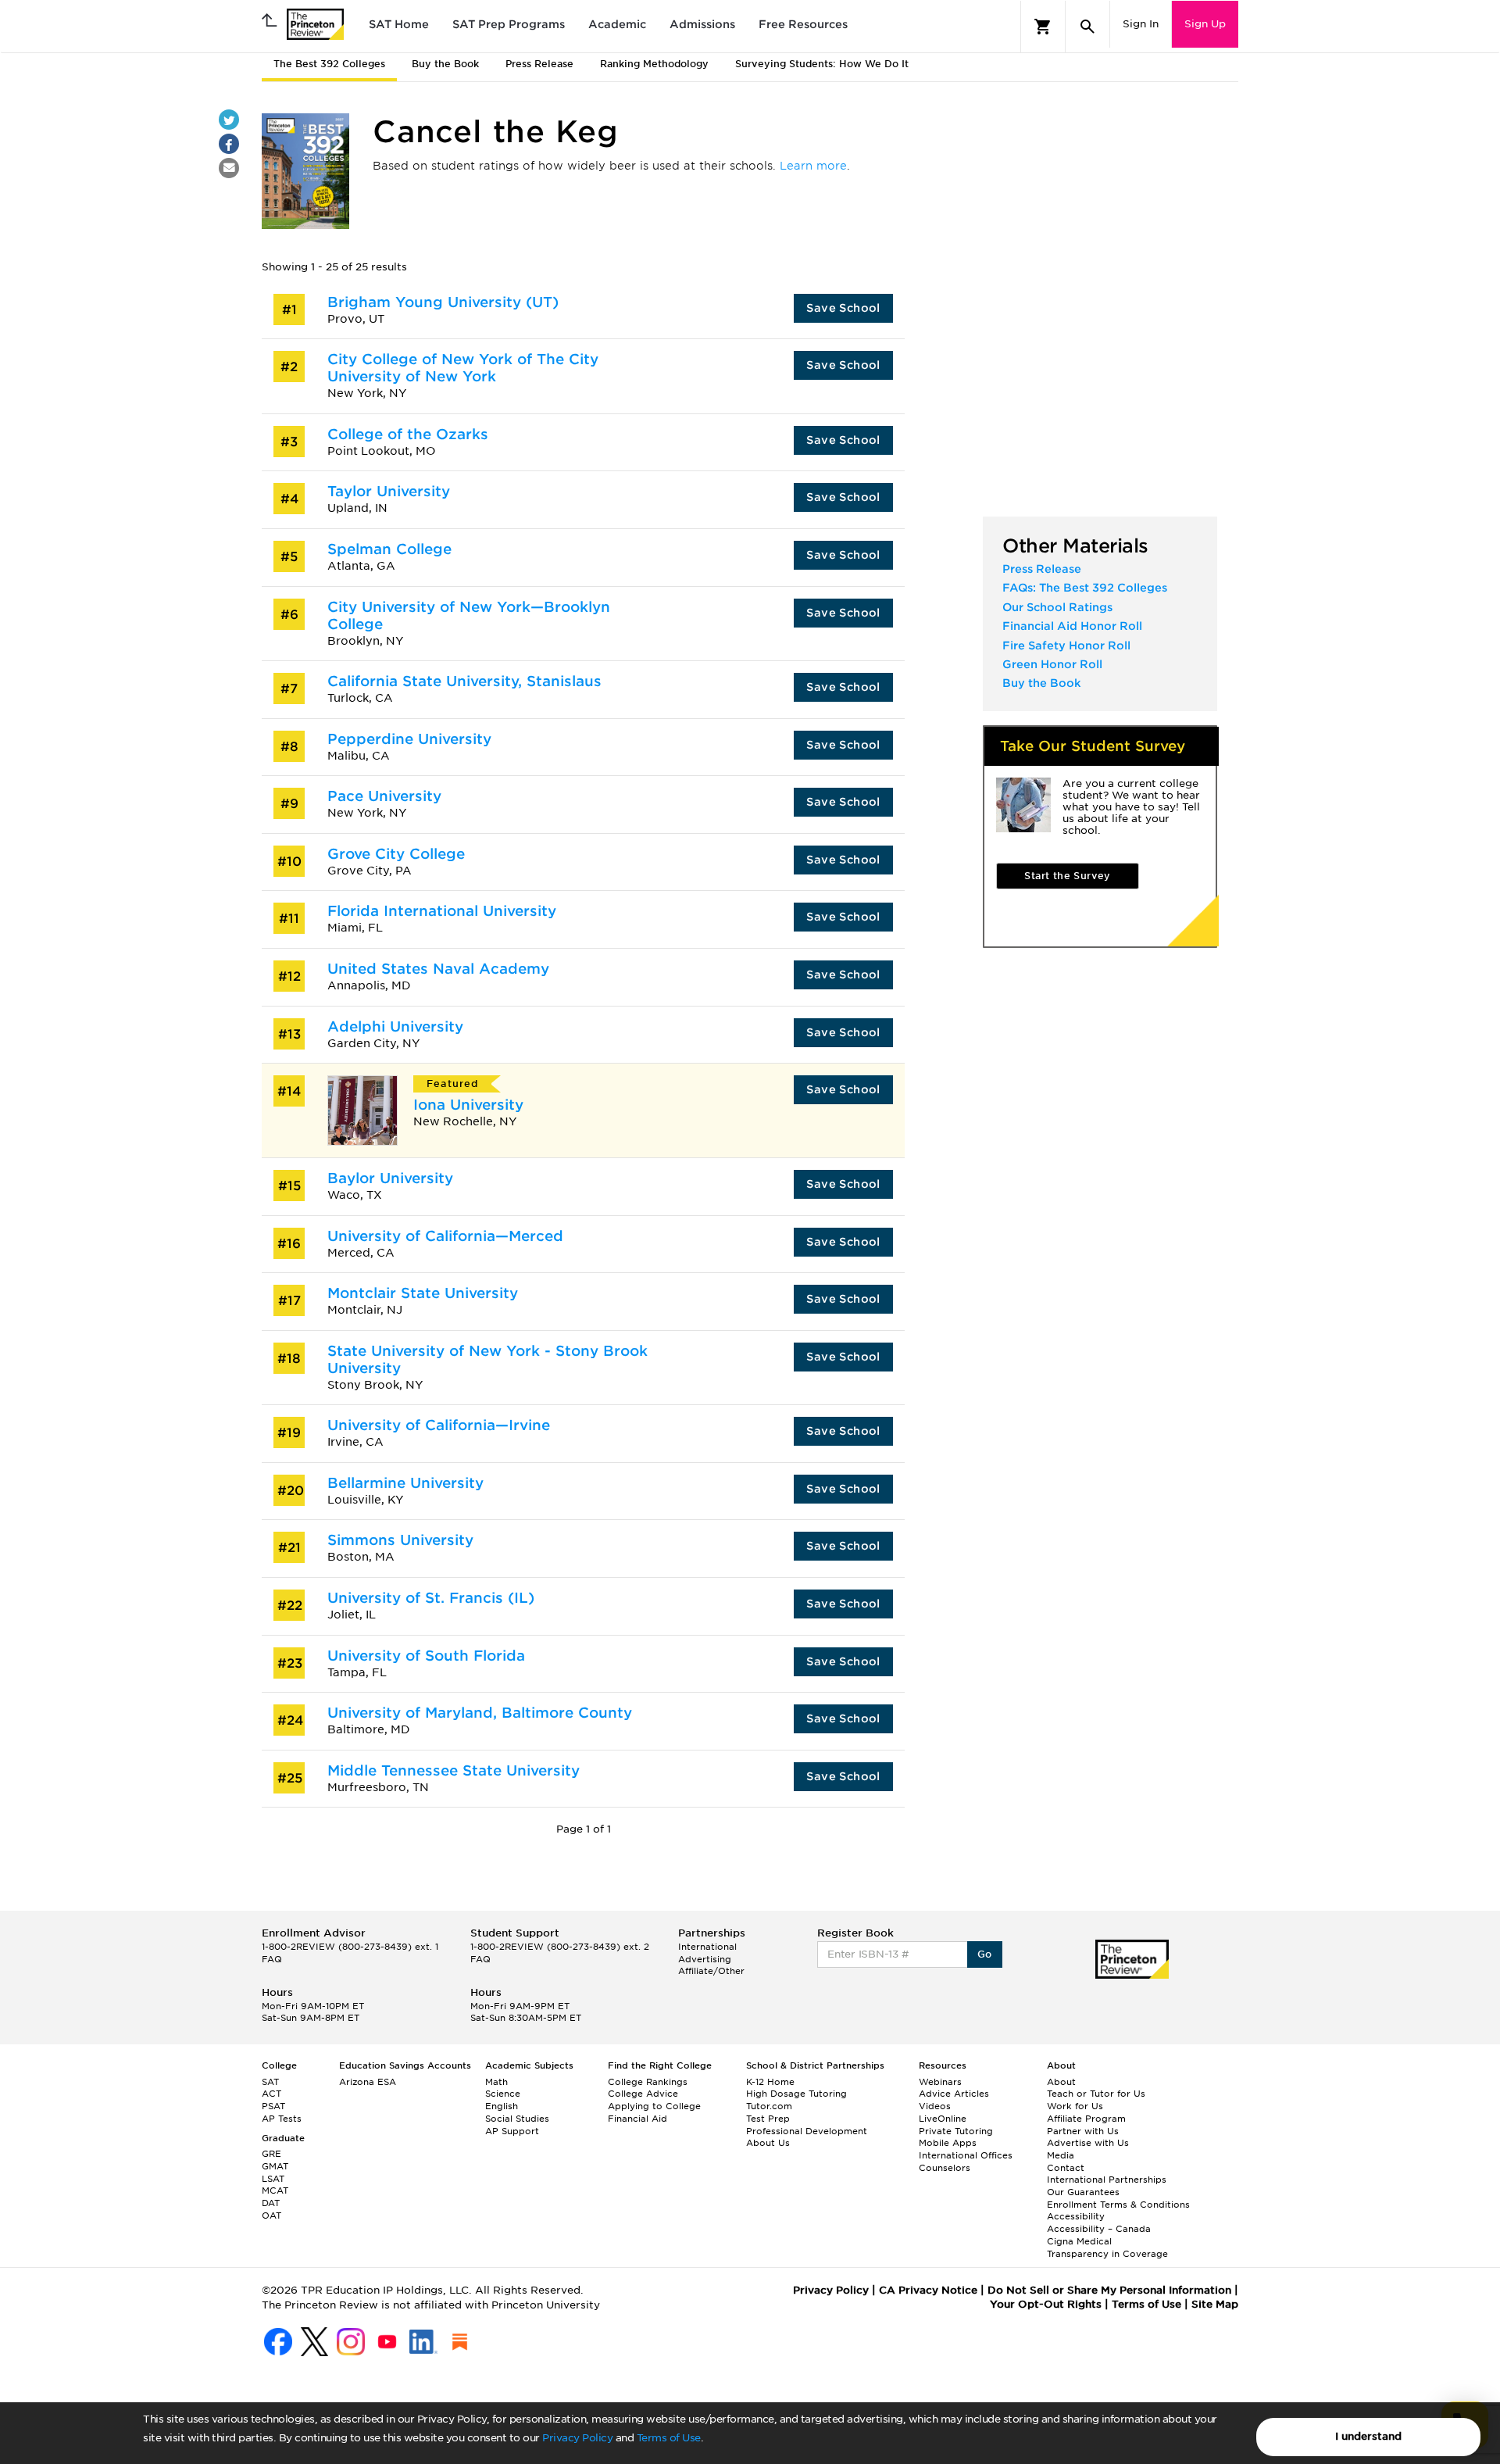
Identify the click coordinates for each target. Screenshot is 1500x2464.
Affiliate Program (1086, 2119)
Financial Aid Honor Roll (1072, 626)
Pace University (384, 796)
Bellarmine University (405, 1483)
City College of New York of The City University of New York (463, 368)
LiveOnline (943, 2119)
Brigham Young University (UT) (443, 302)
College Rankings (648, 2082)
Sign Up (1205, 24)
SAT (270, 2082)
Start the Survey (1067, 876)
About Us (768, 2143)
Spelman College (389, 549)
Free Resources (803, 24)
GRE (271, 2154)
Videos (935, 2106)
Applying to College (654, 2106)
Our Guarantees (1083, 2192)
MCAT (275, 2190)
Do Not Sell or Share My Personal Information (1109, 2290)
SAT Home (399, 24)
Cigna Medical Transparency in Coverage (1107, 2248)
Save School (843, 308)
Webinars (940, 2082)
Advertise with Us (1088, 2143)
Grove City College (396, 854)
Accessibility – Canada (1099, 2229)
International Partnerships (1107, 2180)
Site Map (1215, 2304)
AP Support (512, 2131)
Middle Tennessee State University (454, 1770)
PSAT (273, 2106)
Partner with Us (1083, 2131)
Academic (617, 24)
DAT (271, 2203)
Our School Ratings (1057, 607)
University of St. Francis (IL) (431, 1598)
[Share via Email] (229, 168)
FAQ (272, 1959)
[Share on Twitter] (229, 120)
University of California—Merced (445, 1236)
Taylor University (389, 491)
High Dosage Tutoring (796, 2094)
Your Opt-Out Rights (1046, 2304)
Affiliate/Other (711, 1971)
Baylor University (390, 1178)
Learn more (813, 166)
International (707, 1947)
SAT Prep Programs (509, 24)
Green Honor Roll (1052, 664)
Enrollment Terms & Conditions (1118, 2205)
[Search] (1087, 27)
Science (503, 2094)
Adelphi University (395, 1026)
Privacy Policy (577, 2438)
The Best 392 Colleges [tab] (329, 64)
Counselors (945, 2168)
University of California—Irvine (439, 1425)
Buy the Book (1042, 683)
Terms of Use (669, 2438)
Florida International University (442, 911)
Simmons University (400, 1540)
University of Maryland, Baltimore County (480, 1713)
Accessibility (1076, 2216)
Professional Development (807, 2131)
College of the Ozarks (408, 434)
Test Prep (768, 2119)
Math (496, 2082)
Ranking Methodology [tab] (654, 64)
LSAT (273, 2179)
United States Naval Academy (438, 969)
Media (1061, 2155)
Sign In (1141, 24)
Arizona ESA (368, 2082)
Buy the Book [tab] (445, 64)
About (1061, 2082)
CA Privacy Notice (928, 2290)
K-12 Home (770, 2082)
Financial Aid (637, 2119)
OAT (271, 2215)
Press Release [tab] (539, 64)
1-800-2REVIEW (350, 1947)
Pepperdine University (409, 739)
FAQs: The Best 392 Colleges (1085, 588)
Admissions (702, 24)
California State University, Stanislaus (464, 681)
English (502, 2106)
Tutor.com (769, 2106)
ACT (271, 2094)
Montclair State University (423, 1293)
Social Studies (517, 2119)
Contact (1066, 2168)
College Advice (643, 2094)
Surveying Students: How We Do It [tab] (822, 64)
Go (985, 1954)
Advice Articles (954, 2094)
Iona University (468, 1105)
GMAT (275, 2166)
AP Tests (282, 2119)
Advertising (705, 1959)
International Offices (966, 2155)
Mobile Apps (948, 2143)
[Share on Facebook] (229, 144)
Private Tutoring (956, 2131)
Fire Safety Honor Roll (1066, 646)
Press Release (1042, 569)
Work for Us (1075, 2106)
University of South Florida (426, 1656)
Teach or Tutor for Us (1096, 2094)
